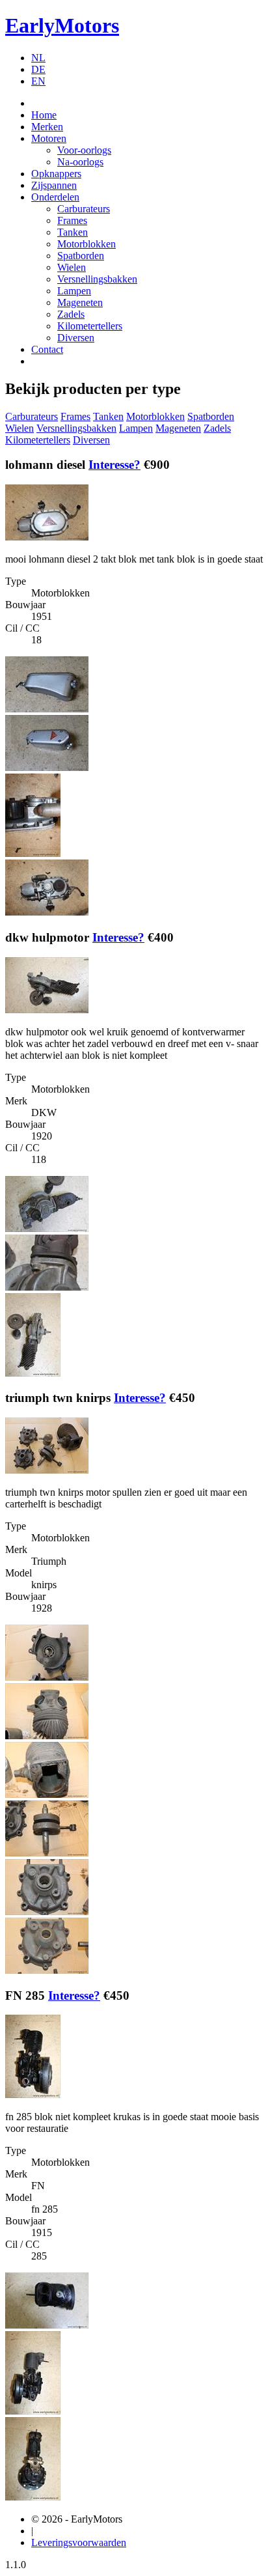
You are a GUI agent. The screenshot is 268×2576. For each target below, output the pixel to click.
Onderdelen (55, 197)
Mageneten (80, 302)
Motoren (49, 138)
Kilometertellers (90, 326)
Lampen (74, 291)
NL (38, 58)
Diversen (76, 338)
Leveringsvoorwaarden (79, 2542)
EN (38, 81)
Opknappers (56, 174)
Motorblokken (87, 244)
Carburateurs (84, 209)
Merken (47, 127)
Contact (47, 349)
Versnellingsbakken (97, 279)
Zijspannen (54, 185)
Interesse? (114, 465)
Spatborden (81, 256)
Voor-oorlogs (84, 150)
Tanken (73, 232)
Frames (72, 220)
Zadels (71, 314)
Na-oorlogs (80, 162)
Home (44, 115)
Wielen (72, 267)
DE (38, 69)
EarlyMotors (62, 25)
